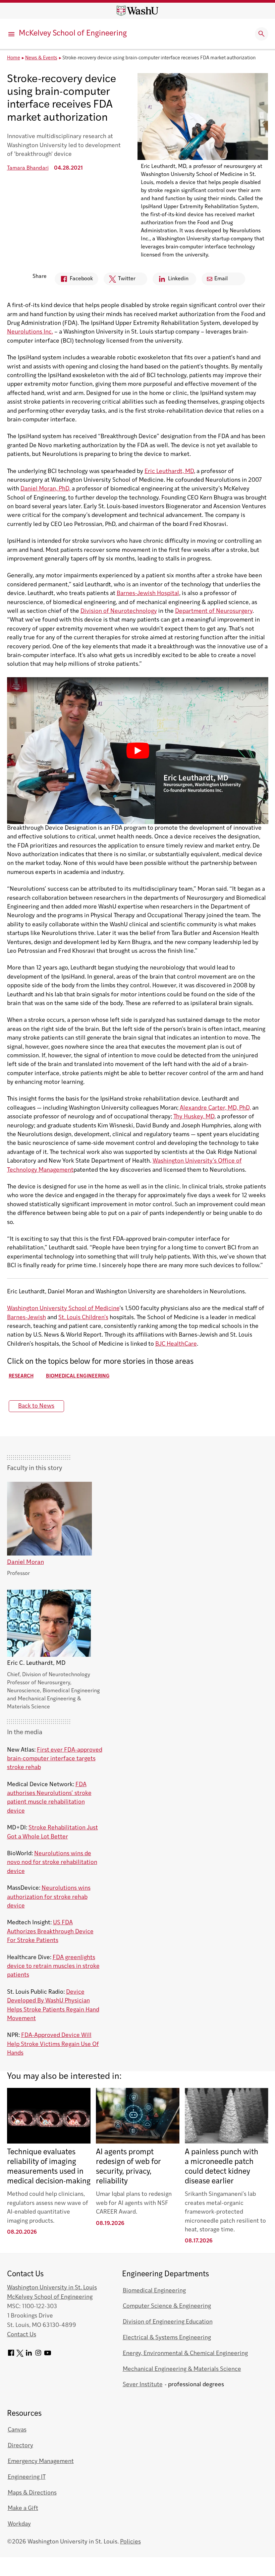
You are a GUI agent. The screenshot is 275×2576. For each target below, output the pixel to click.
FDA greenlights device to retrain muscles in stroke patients (53, 1967)
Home (14, 58)
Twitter (120, 281)
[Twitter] (20, 2355)
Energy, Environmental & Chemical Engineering (185, 2354)
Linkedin (171, 281)
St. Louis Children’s (83, 1318)
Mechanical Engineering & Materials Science (182, 2369)
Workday (19, 2524)
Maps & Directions (32, 2493)
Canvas (17, 2430)
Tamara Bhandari (28, 168)
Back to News (36, 1406)
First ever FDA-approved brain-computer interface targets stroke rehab (55, 1759)
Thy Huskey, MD (194, 1117)
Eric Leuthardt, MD (169, 472)
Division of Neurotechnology (119, 611)
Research (21, 1376)
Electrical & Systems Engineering (167, 2338)
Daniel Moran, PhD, (45, 489)
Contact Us (22, 2335)
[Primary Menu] (12, 34)
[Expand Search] (262, 34)
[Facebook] (11, 2355)
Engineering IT (27, 2477)
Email (221, 279)
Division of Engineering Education (168, 2322)
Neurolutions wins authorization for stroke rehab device (49, 1897)
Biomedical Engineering (78, 1376)
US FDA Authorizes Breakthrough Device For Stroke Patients (50, 1932)
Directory (20, 2446)
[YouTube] (48, 2355)
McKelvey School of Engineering (73, 34)
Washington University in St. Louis (52, 2288)
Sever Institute (143, 2385)
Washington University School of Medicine (63, 1309)
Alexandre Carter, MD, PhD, (215, 1108)
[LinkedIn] (29, 2355)
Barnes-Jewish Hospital (148, 594)
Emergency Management (41, 2462)
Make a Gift (23, 2508)
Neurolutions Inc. (30, 332)
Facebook (74, 281)
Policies (130, 2542)
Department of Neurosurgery (214, 611)
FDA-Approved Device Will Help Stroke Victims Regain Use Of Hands (53, 2044)
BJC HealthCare (176, 1344)
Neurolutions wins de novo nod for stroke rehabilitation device (52, 1863)
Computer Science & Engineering (167, 2306)
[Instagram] (38, 2355)
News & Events (41, 58)
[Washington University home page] (137, 11)
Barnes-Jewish (26, 1318)
